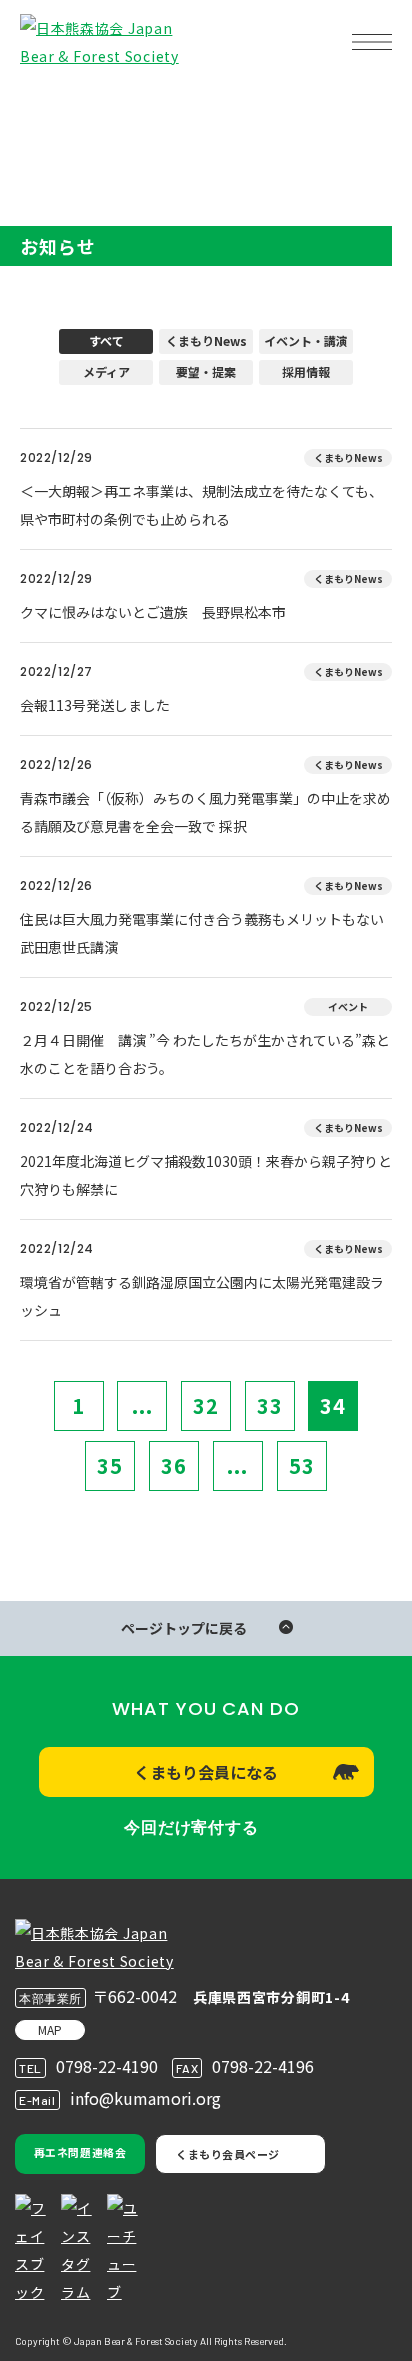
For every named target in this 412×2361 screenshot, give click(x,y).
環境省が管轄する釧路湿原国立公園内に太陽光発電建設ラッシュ (202, 1296)
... (142, 1405)
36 (174, 1465)
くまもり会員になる (206, 1772)
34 (333, 1405)
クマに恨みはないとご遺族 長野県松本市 (153, 612)
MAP (50, 2029)
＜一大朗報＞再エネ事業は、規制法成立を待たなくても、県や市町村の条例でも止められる (201, 505)
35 (110, 1465)
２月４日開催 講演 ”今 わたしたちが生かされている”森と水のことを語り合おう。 (205, 1054)
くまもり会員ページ (228, 2154)
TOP (48, 105)
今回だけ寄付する (191, 1827)
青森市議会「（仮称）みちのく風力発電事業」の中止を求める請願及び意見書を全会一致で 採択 (205, 812)
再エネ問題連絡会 (80, 2152)
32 (206, 1405)
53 (302, 1465)
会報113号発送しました (95, 705)
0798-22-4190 (107, 2066)
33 (270, 1405)
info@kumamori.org (145, 2098)
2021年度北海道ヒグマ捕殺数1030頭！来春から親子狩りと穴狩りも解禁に (206, 1175)
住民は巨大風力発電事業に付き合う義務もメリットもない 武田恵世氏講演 (206, 933)
